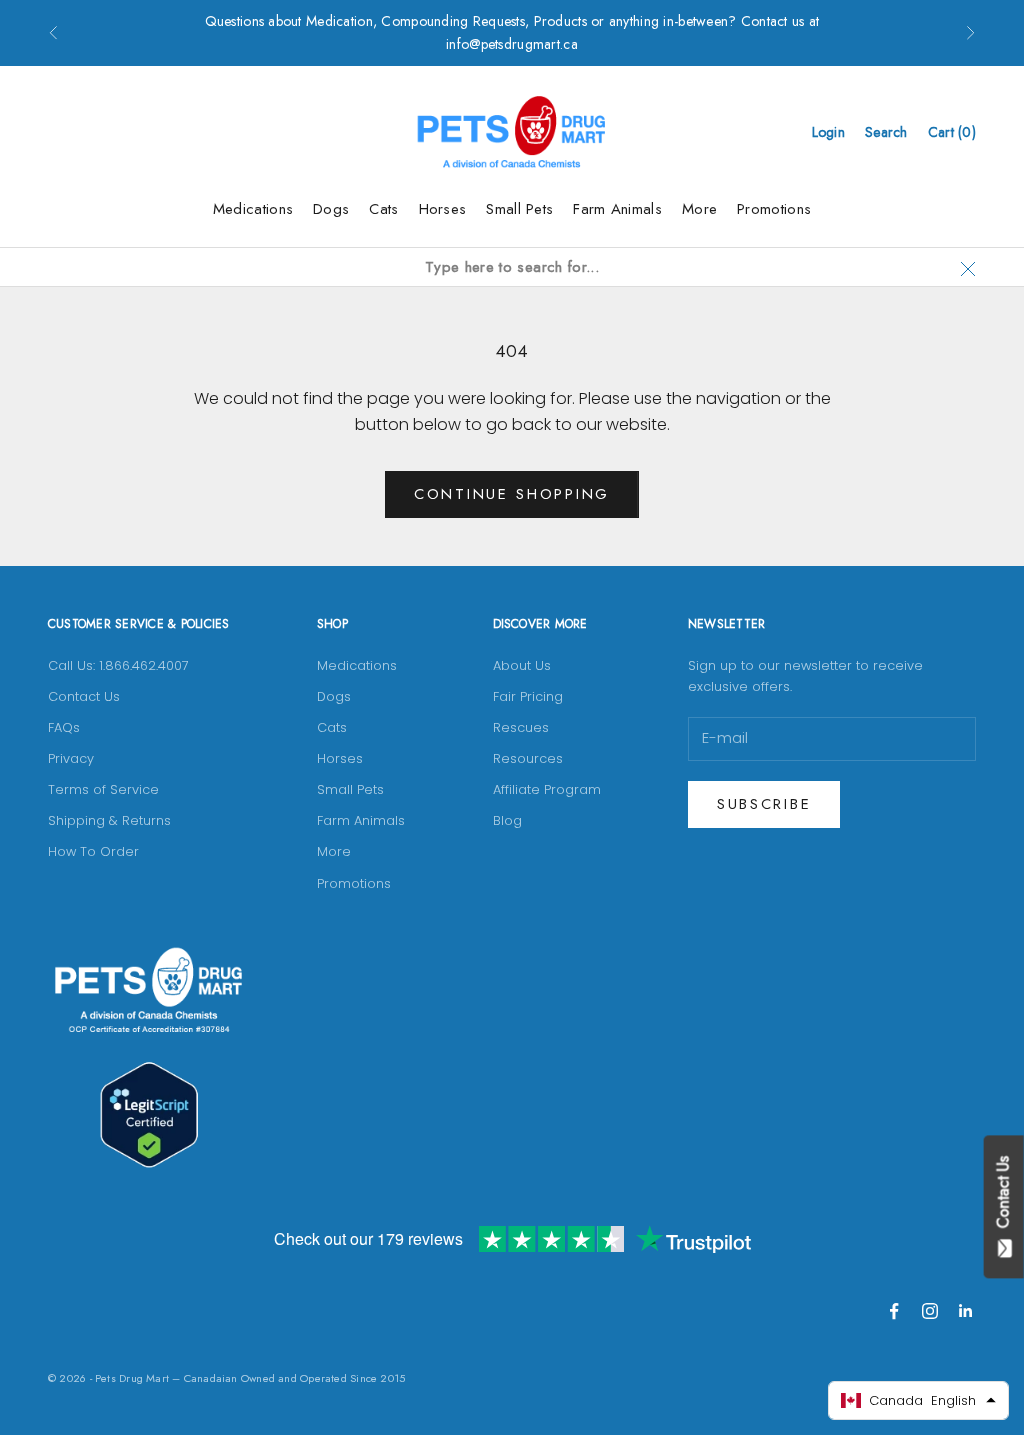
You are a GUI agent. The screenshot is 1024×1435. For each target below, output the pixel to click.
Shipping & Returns (109, 820)
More (699, 209)
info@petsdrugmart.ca (512, 44)
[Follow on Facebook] (894, 1311)
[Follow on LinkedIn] (966, 1311)
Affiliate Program (547, 789)
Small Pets (519, 209)
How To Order (93, 851)
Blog (507, 820)
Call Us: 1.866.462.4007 (118, 665)
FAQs (64, 727)
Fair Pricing (528, 696)
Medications (253, 209)
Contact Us (84, 696)
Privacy (71, 758)
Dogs (331, 209)
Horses (443, 209)
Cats (383, 209)
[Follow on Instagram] (930, 1311)
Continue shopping (512, 494)
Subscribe (764, 804)
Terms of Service (103, 789)
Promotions (774, 209)
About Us (522, 665)
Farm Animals (617, 209)
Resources (528, 758)
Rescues (521, 727)
